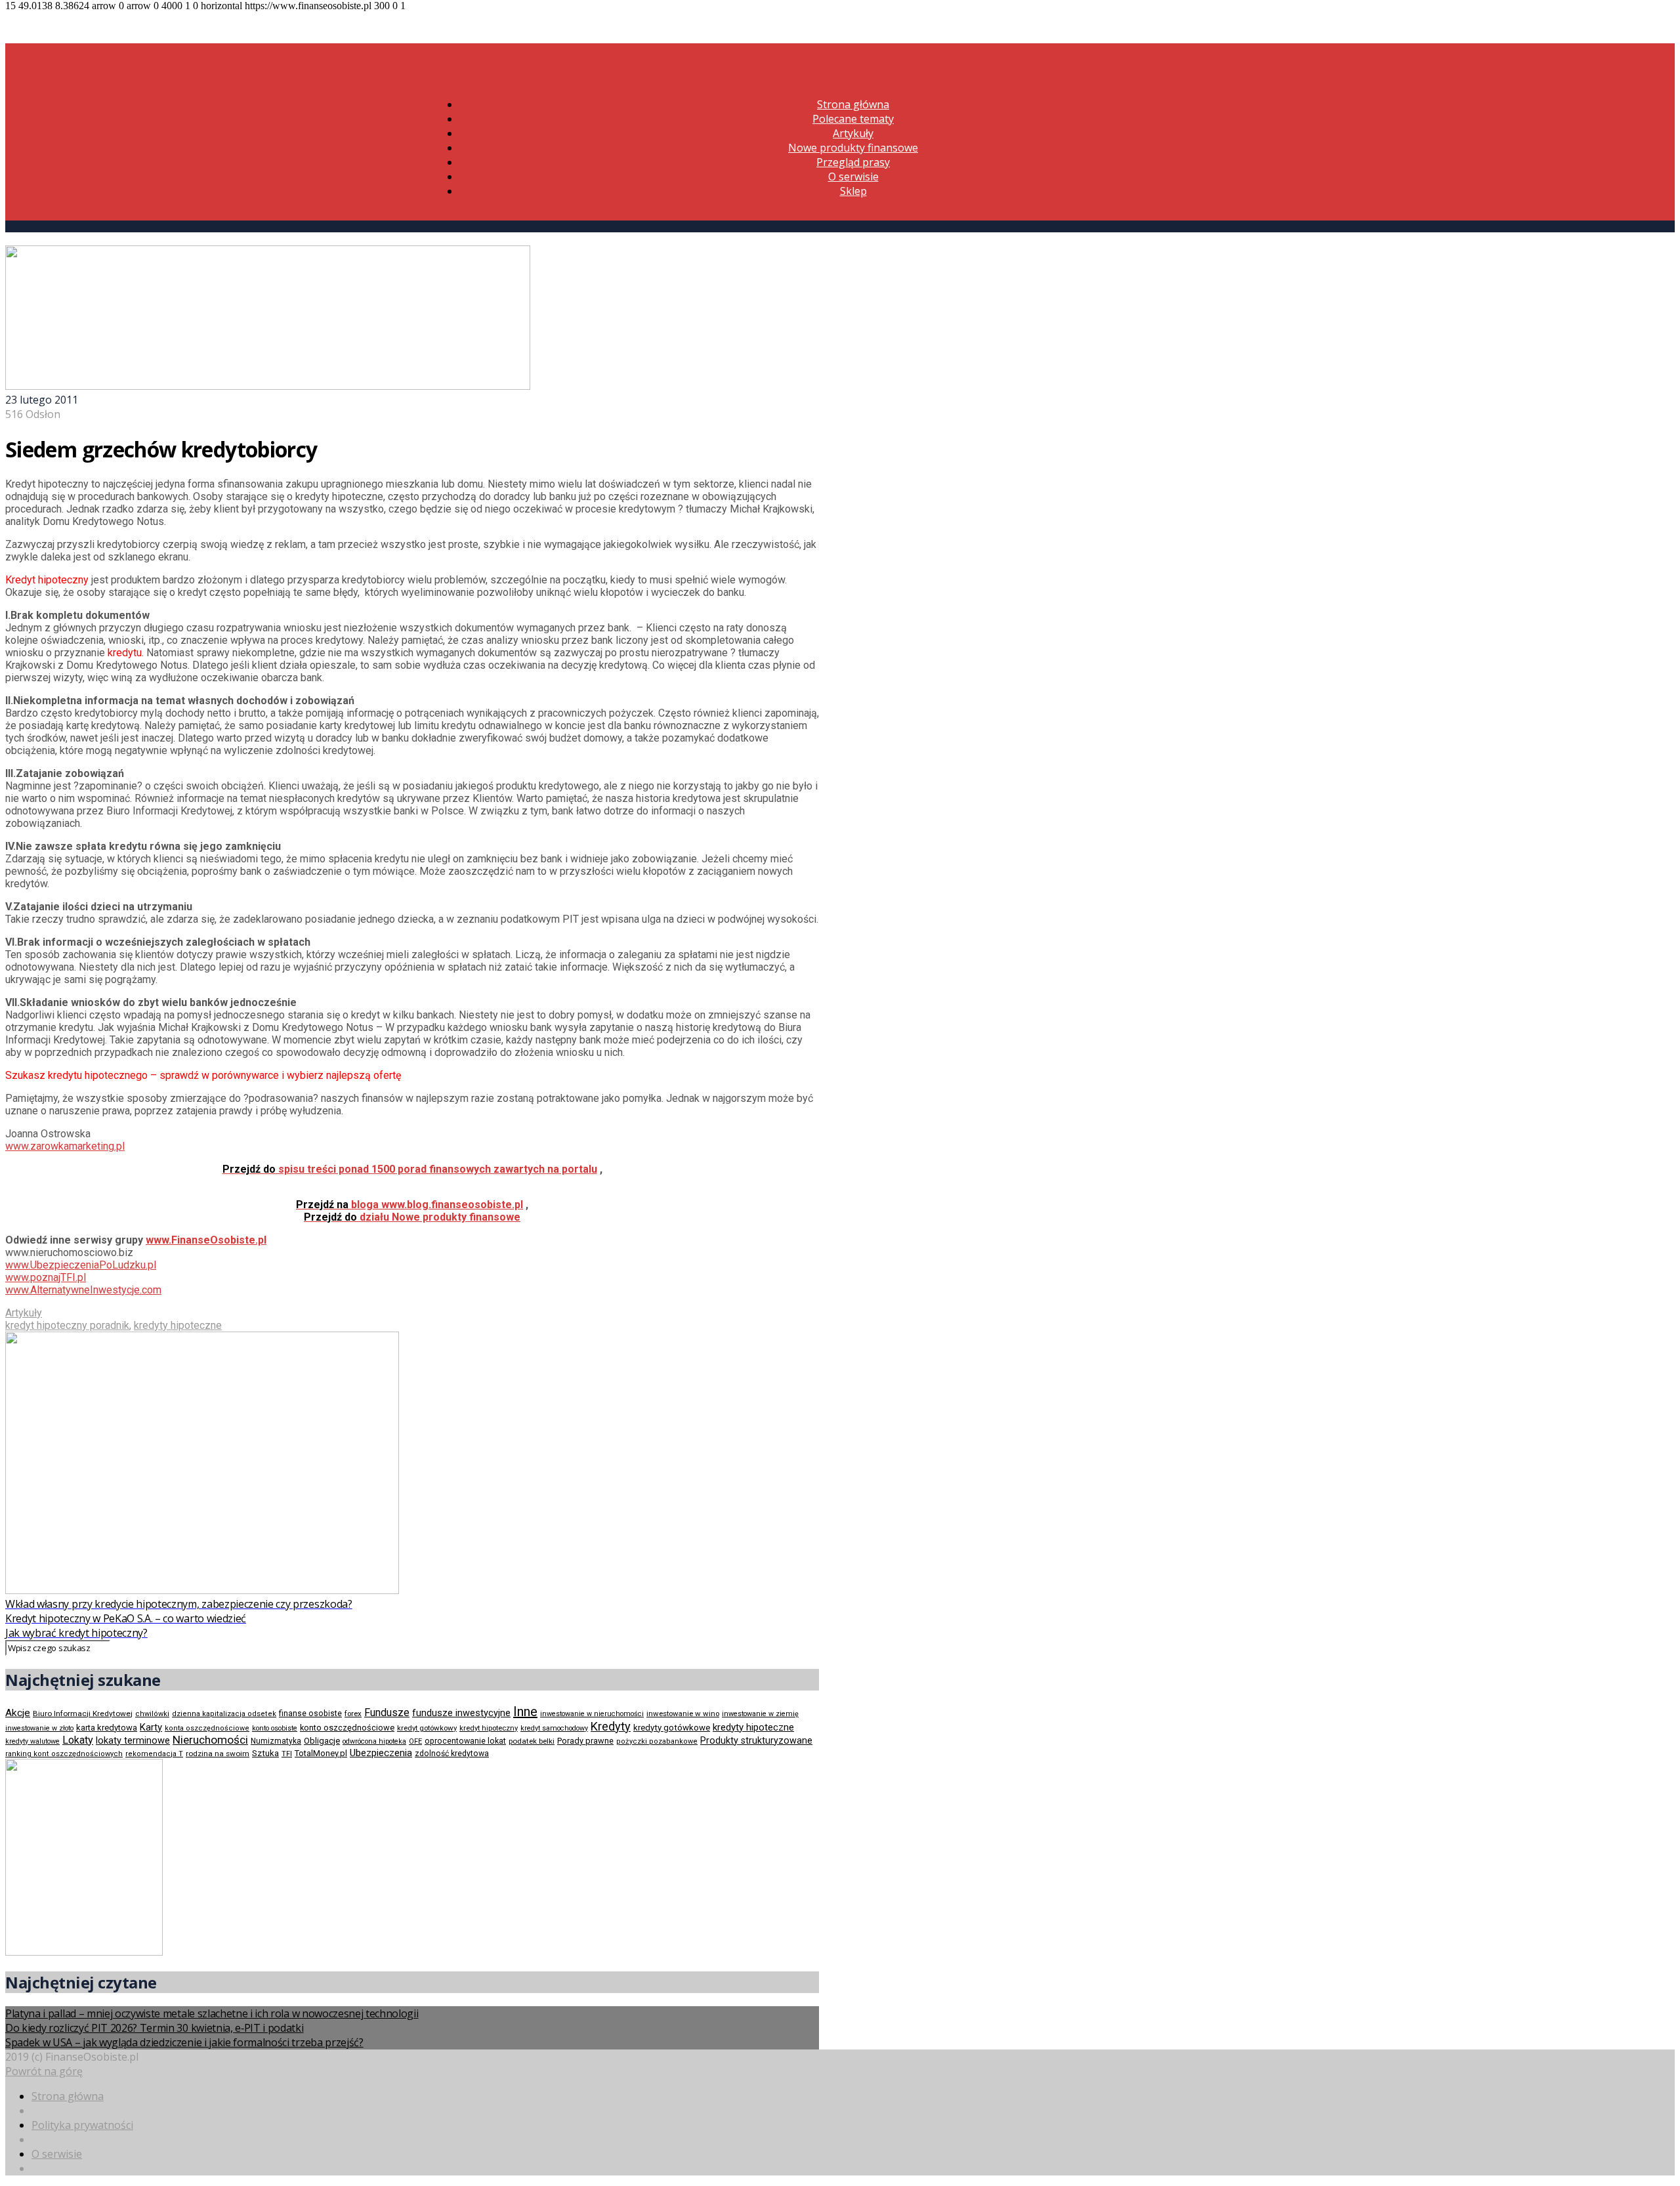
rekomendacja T (154, 1754)
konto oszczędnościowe (347, 1728)
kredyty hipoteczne (178, 1325)
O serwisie (853, 177)
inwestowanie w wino (683, 1713)
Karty (151, 1727)
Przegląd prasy (853, 162)
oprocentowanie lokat (465, 1741)
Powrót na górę (44, 2071)
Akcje (18, 1713)
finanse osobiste (310, 1713)
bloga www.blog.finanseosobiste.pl (409, 1205)
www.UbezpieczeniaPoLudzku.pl (81, 1265)
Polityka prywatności (82, 2125)
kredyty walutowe (32, 1741)
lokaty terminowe (133, 1740)
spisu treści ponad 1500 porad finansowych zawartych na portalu (410, 1169)
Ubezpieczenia (381, 1753)
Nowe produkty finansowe (853, 148)
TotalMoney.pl (321, 1753)
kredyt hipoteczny (489, 1728)
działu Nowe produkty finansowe (412, 1217)
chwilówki (152, 1714)
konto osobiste (275, 1728)
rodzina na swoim (218, 1754)
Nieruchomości (210, 1740)
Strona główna (853, 104)
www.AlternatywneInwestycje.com (83, 1290)
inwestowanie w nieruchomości (592, 1714)
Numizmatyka (276, 1741)
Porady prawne (585, 1741)
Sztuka (265, 1753)
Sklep (853, 191)
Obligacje (322, 1741)
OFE (415, 1741)
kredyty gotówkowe (672, 1728)
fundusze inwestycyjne (461, 1713)
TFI (287, 1754)
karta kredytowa (107, 1728)
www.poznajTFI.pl (46, 1277)
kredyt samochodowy (554, 1728)
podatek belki (532, 1741)
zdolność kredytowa (452, 1754)
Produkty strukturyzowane (756, 1740)
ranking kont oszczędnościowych (64, 1754)
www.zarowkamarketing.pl (65, 1146)
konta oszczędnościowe (207, 1728)
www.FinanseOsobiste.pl (206, 1240)
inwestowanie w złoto (39, 1728)
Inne (525, 1712)
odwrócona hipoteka (374, 1741)
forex (353, 1713)
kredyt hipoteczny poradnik (67, 1325)
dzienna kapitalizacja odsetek (224, 1714)
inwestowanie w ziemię (760, 1714)
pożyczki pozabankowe (657, 1741)
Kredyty (611, 1726)
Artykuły (853, 133)
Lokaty (78, 1740)
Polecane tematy (853, 119)
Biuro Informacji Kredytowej (83, 1713)
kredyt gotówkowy (427, 1728)
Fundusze (387, 1713)
